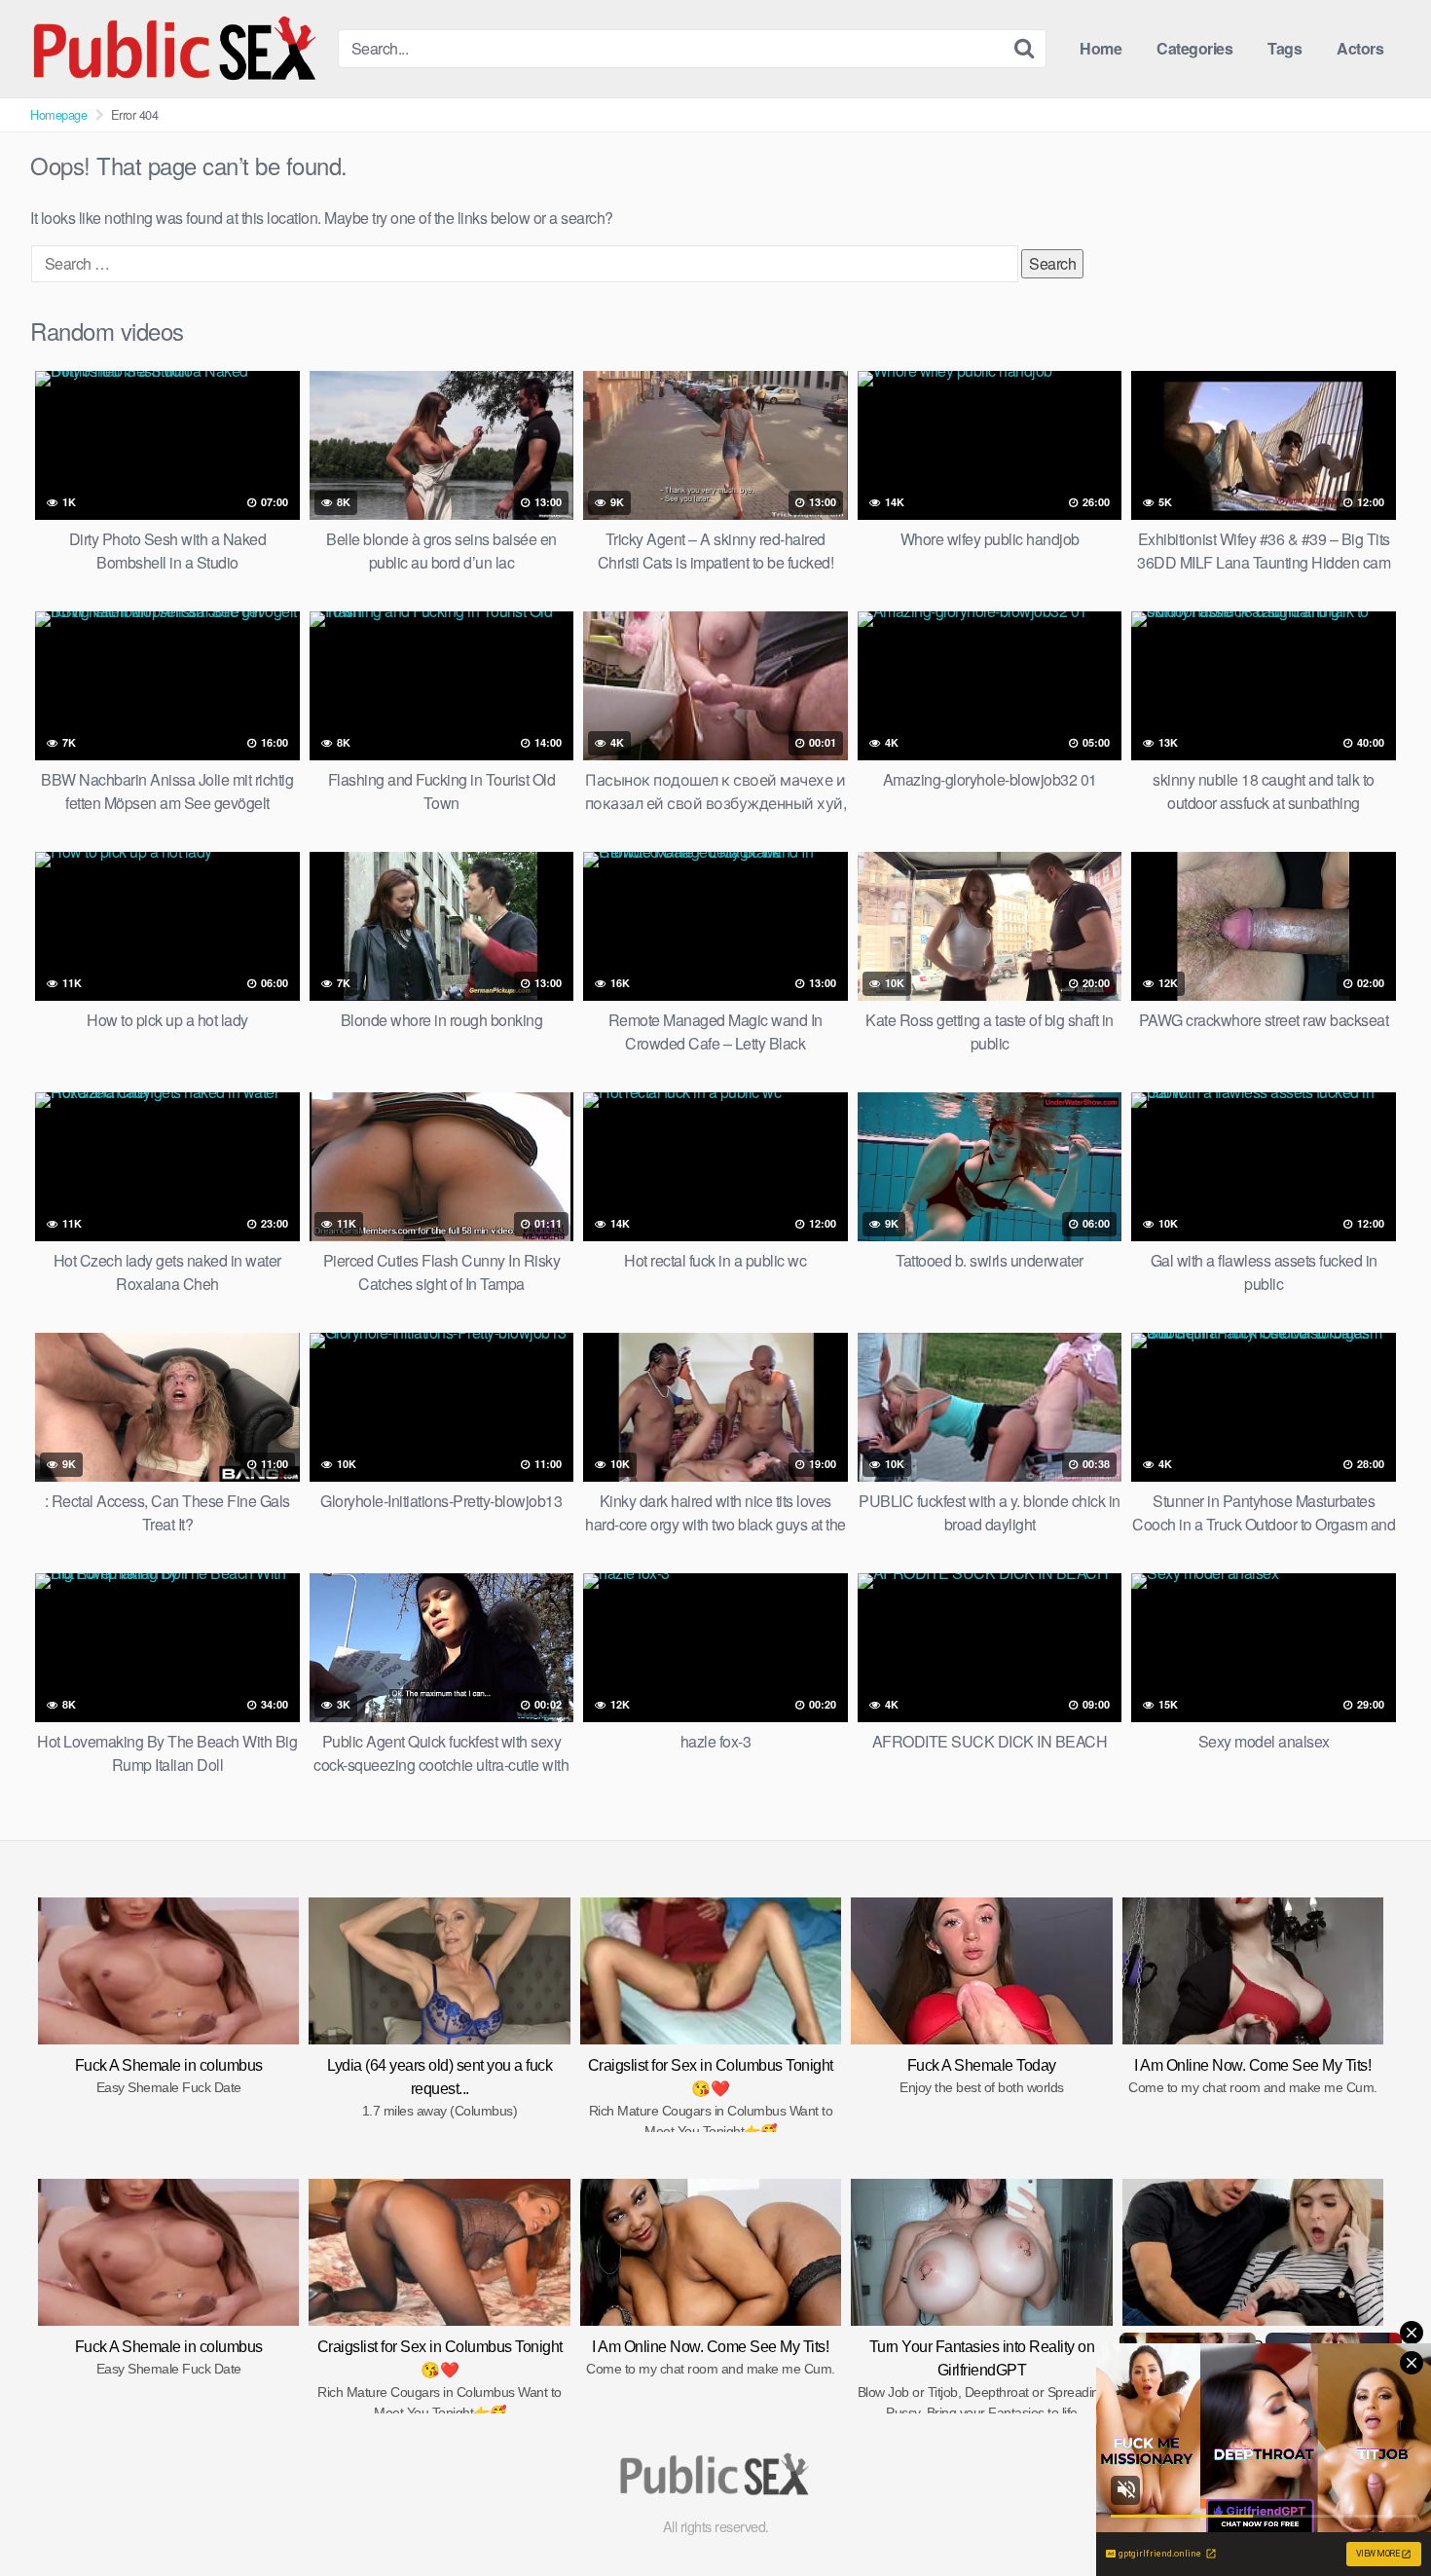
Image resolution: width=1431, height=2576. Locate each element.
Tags (1284, 48)
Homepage (58, 114)
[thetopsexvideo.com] (176, 49)
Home (1101, 48)
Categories (1194, 48)
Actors (1360, 48)
